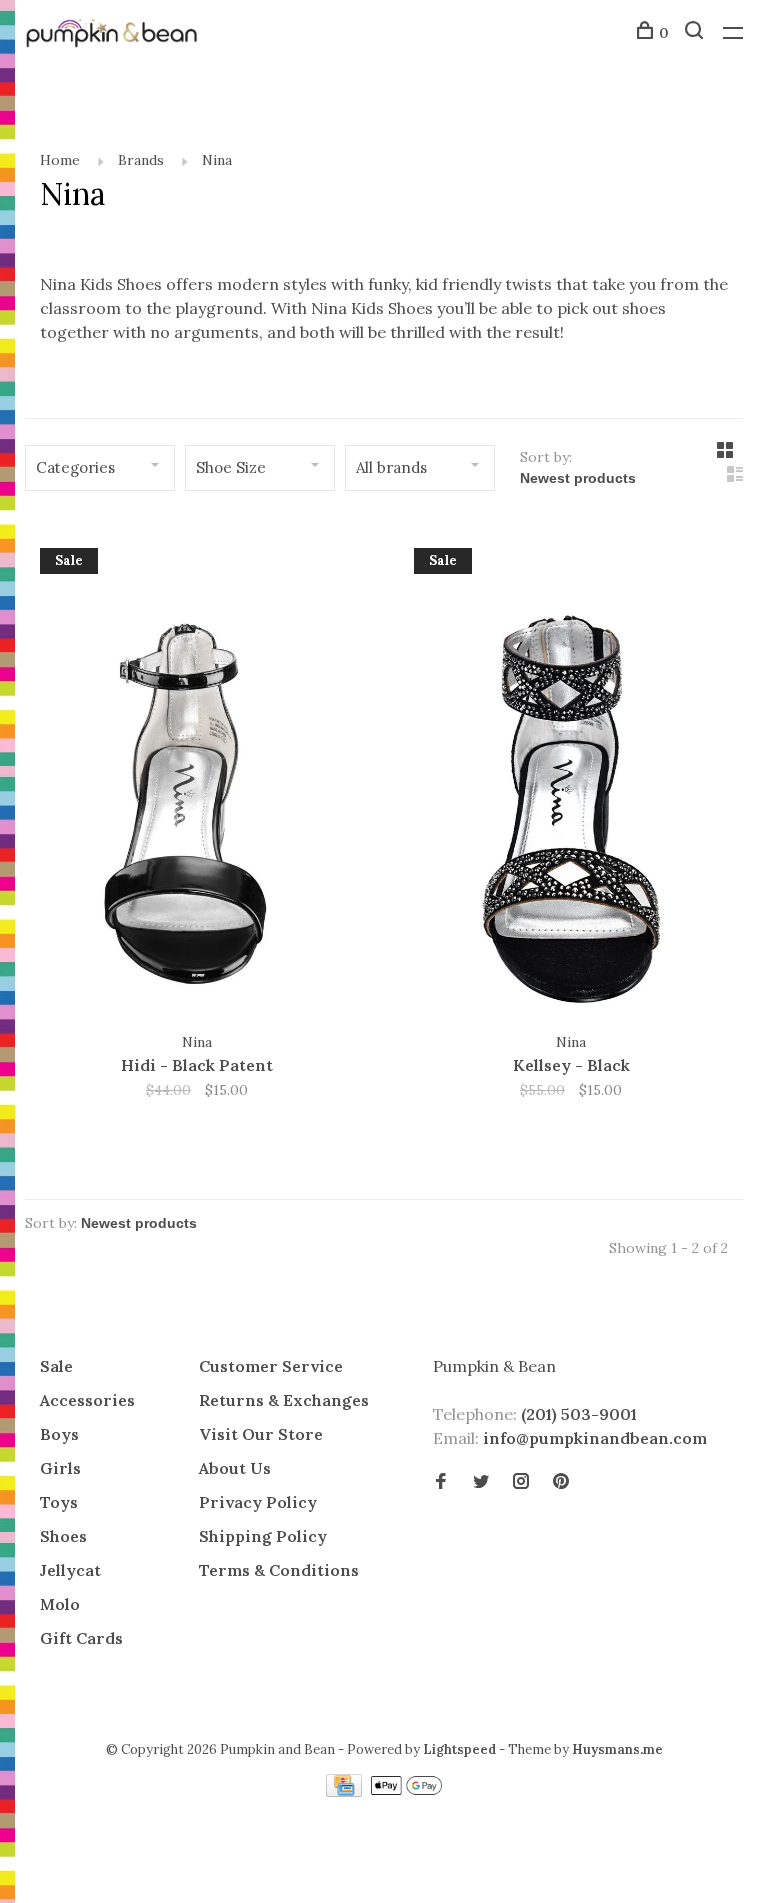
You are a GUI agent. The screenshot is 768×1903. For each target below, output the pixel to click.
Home (60, 160)
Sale (56, 1366)
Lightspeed (459, 1749)
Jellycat (70, 1570)
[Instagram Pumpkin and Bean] (521, 1482)
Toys (59, 1502)
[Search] (696, 33)
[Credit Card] (346, 1791)
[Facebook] (441, 1482)
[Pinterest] (561, 1482)
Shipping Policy (263, 1536)
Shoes (63, 1536)
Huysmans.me (617, 1749)
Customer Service (271, 1366)
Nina (217, 160)
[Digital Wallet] (406, 1791)
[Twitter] (481, 1482)
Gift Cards (81, 1638)
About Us (235, 1468)
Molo (60, 1604)
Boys (59, 1434)
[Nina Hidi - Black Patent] (197, 779)
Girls (60, 1468)
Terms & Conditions (279, 1570)
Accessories (87, 1400)
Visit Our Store (261, 1434)
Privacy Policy (258, 1502)
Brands (141, 160)
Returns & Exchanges (284, 1400)
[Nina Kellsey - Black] (571, 779)
